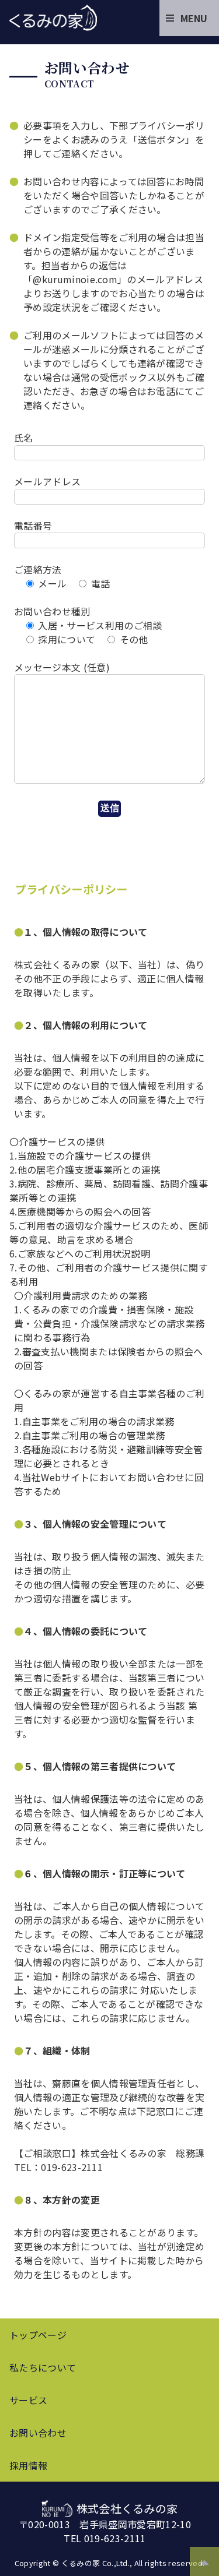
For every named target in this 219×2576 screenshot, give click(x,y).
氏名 (24, 438)
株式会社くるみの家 (53, 17)
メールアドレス (47, 481)
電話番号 (33, 526)
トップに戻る (204, 2559)
